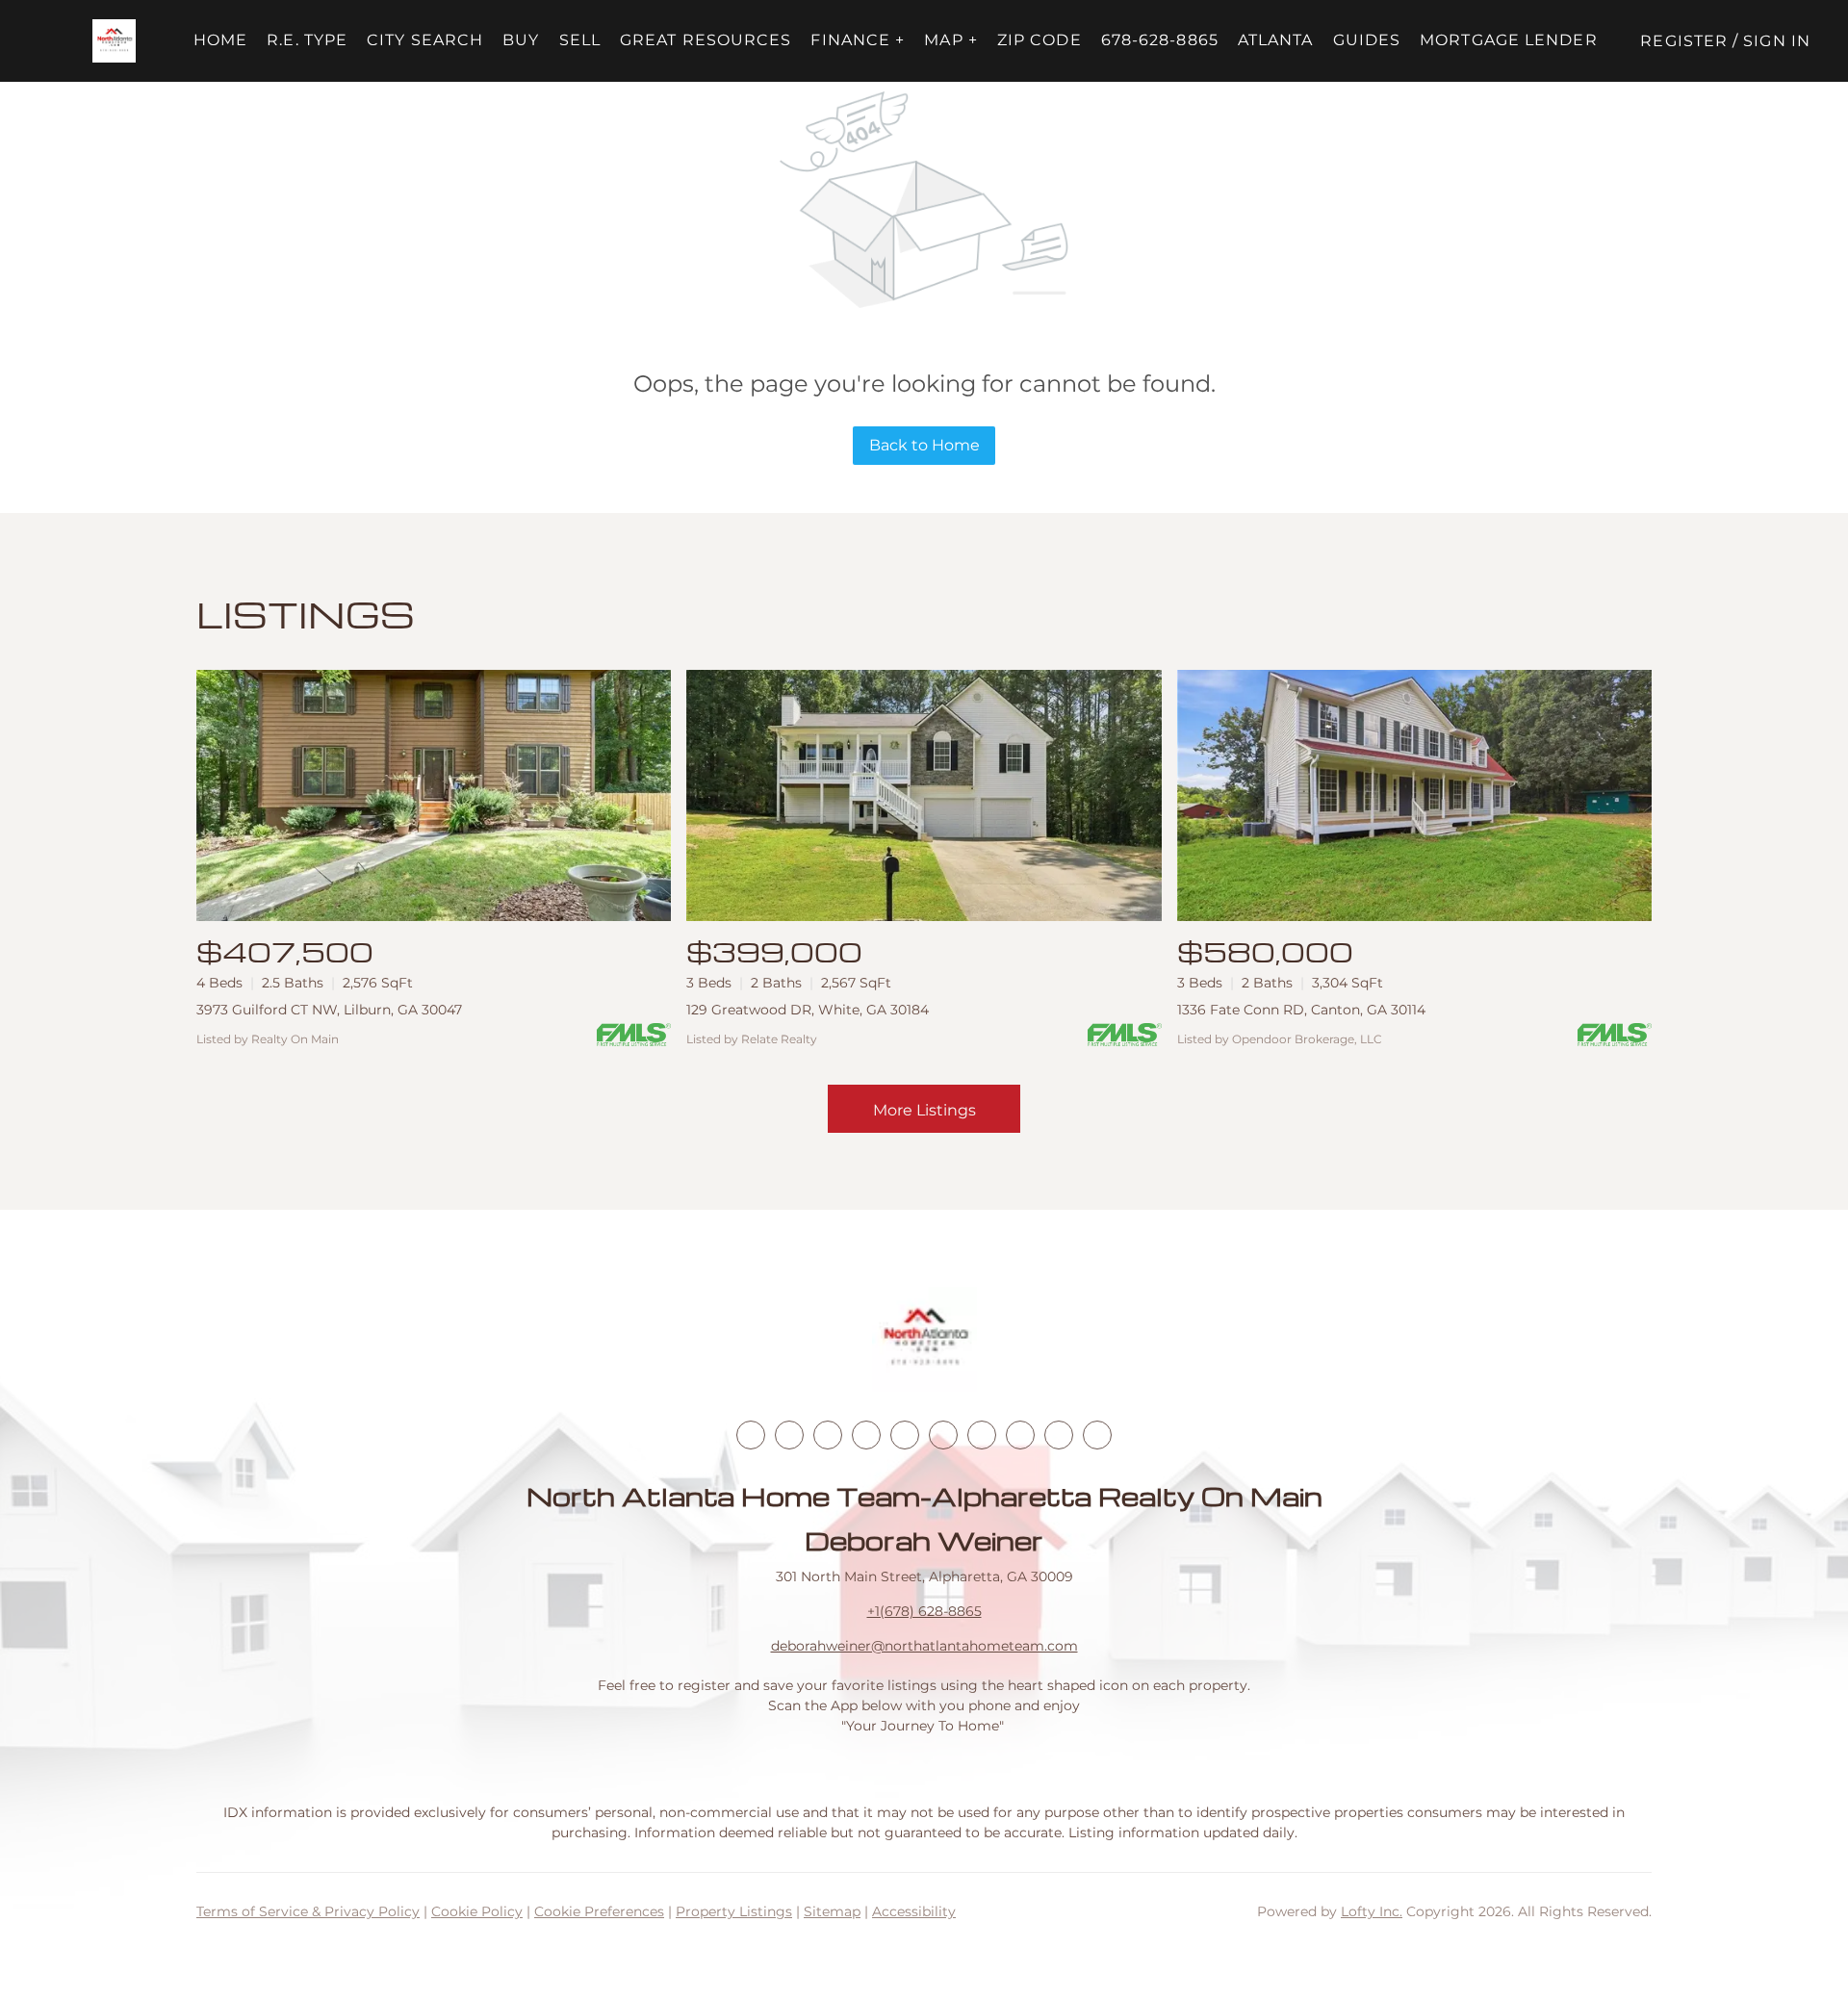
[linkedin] (789, 1435)
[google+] (1097, 1435)
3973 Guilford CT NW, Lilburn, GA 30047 (329, 1010)
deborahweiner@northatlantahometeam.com (924, 1646)
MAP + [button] (951, 40)
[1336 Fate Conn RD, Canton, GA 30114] (1414, 795)
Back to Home (924, 445)
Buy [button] (521, 40)
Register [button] (1684, 41)
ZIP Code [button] (1039, 40)
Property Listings (734, 1911)
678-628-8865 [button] (1160, 40)
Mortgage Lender (1509, 40)
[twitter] (828, 1435)
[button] (114, 41)
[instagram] (905, 1435)
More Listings (924, 1110)
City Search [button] (425, 40)
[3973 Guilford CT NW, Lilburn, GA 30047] (434, 795)
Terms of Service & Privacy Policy (308, 1911)
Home (220, 40)
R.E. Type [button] (307, 40)
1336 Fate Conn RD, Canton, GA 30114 (1301, 1010)
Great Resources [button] (706, 40)
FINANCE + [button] (858, 40)
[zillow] (866, 1435)
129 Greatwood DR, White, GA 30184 (808, 1010)
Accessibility (914, 1911)
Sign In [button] (1777, 41)
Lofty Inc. (1372, 1911)
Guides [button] (1367, 40)
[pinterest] (1059, 1435)
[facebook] (751, 1435)
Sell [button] (580, 40)
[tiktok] (982, 1435)
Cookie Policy (477, 1911)
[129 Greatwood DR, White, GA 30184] (924, 795)
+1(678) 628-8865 (924, 1611)
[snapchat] (1020, 1435)
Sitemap (832, 1911)
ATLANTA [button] (1276, 40)
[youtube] (943, 1435)
